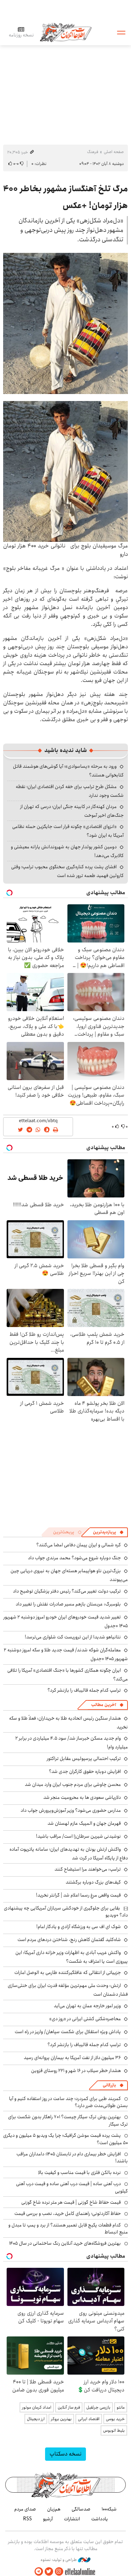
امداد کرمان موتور (37, 2407)
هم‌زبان (54, 2509)
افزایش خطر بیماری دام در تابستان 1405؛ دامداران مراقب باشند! (72, 2157)
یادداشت (100, 2519)
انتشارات (72, 2519)
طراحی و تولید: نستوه (59, 2560)
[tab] (108, 1532)
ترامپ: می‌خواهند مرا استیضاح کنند (88, 1869)
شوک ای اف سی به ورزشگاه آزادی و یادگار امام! (79, 1927)
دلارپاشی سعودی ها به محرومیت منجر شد (82, 1797)
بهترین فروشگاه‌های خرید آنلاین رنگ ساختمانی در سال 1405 (65, 2243)
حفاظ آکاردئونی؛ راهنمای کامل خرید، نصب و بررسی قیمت (68, 2214)
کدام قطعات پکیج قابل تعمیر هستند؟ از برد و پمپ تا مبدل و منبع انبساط (68, 2229)
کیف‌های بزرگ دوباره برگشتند (93, 1882)
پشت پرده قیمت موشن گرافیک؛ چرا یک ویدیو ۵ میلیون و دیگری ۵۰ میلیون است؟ (65, 2139)
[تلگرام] (39, 2572)
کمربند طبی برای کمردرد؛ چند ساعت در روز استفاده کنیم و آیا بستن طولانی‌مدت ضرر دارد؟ (68, 2102)
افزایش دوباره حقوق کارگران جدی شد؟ (85, 1772)
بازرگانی (109, 2085)
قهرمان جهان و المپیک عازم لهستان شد (84, 1823)
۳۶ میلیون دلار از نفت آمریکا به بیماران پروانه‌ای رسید (72, 2058)
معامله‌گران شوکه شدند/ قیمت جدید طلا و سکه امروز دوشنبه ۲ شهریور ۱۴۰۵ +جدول (66, 1654)
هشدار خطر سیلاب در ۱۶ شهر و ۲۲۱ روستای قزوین (76, 2071)
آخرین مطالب (104, 1705)
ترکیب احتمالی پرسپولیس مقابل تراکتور (84, 1759)
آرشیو (48, 2519)
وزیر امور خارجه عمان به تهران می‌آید (87, 2006)
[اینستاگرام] (59, 2572)
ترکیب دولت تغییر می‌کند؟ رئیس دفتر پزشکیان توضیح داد (67, 1591)
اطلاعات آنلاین (66, 32)
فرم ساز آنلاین (69, 2407)
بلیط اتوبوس (114, 2430)
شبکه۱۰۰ (109, 2509)
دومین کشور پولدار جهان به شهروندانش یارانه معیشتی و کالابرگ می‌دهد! (67, 851)
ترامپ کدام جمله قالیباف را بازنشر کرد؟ (84, 1690)
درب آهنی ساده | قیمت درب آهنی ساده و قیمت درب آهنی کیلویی (72, 2187)
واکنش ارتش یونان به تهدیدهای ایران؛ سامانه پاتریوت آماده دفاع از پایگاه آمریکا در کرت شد (69, 1854)
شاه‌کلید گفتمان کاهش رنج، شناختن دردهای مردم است (69, 1940)
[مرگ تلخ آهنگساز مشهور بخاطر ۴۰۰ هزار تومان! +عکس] (65, 323)
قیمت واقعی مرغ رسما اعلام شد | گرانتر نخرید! (78, 1895)
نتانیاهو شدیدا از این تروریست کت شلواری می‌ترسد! (73, 1637)
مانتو (121, 2407)
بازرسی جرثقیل (98, 2407)
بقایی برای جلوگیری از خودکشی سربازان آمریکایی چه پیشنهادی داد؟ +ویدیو (66, 1912)
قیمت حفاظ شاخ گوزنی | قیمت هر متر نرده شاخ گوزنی (71, 2202)
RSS (27, 2519)
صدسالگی (81, 2509)
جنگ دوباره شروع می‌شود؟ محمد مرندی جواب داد (74, 1558)
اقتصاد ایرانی (89, 2419)
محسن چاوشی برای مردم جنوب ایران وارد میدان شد (73, 1784)
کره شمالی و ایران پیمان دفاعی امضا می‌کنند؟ (79, 1545)
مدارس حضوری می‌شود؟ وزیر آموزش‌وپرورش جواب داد (71, 1810)
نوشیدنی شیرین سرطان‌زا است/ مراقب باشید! (78, 1836)
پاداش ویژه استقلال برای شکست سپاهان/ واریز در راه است (68, 2032)
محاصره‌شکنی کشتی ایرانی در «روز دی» (85, 2019)
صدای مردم (25, 2509)
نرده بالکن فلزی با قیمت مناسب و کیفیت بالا (79, 2173)
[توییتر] (49, 2572)
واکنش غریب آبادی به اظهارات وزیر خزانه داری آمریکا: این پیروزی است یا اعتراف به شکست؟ (72, 1957)
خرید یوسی (115, 2419)
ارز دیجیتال (36, 2419)
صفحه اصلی (114, 152)
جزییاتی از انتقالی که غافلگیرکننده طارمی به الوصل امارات (68, 1973)
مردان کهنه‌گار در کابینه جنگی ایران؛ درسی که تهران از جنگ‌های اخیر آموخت (72, 811)
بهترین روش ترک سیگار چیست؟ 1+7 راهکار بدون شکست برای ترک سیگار (68, 2120)
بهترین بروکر (61, 2419)
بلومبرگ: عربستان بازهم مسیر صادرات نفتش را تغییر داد (68, 1604)
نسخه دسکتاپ (65, 2454)
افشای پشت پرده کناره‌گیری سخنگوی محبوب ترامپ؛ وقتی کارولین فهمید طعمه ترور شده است (67, 871)
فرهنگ (93, 152)
